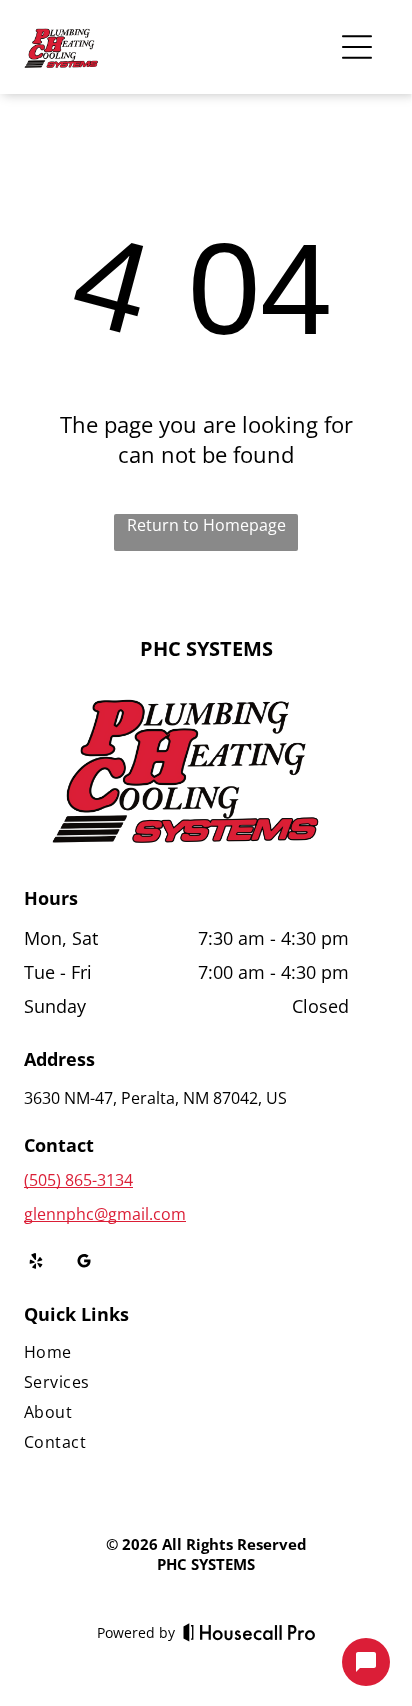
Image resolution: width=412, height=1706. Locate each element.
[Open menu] (357, 47)
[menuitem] (186, 1356)
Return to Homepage (206, 525)
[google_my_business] (84, 1263)
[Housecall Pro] (249, 1632)
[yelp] (36, 1263)
